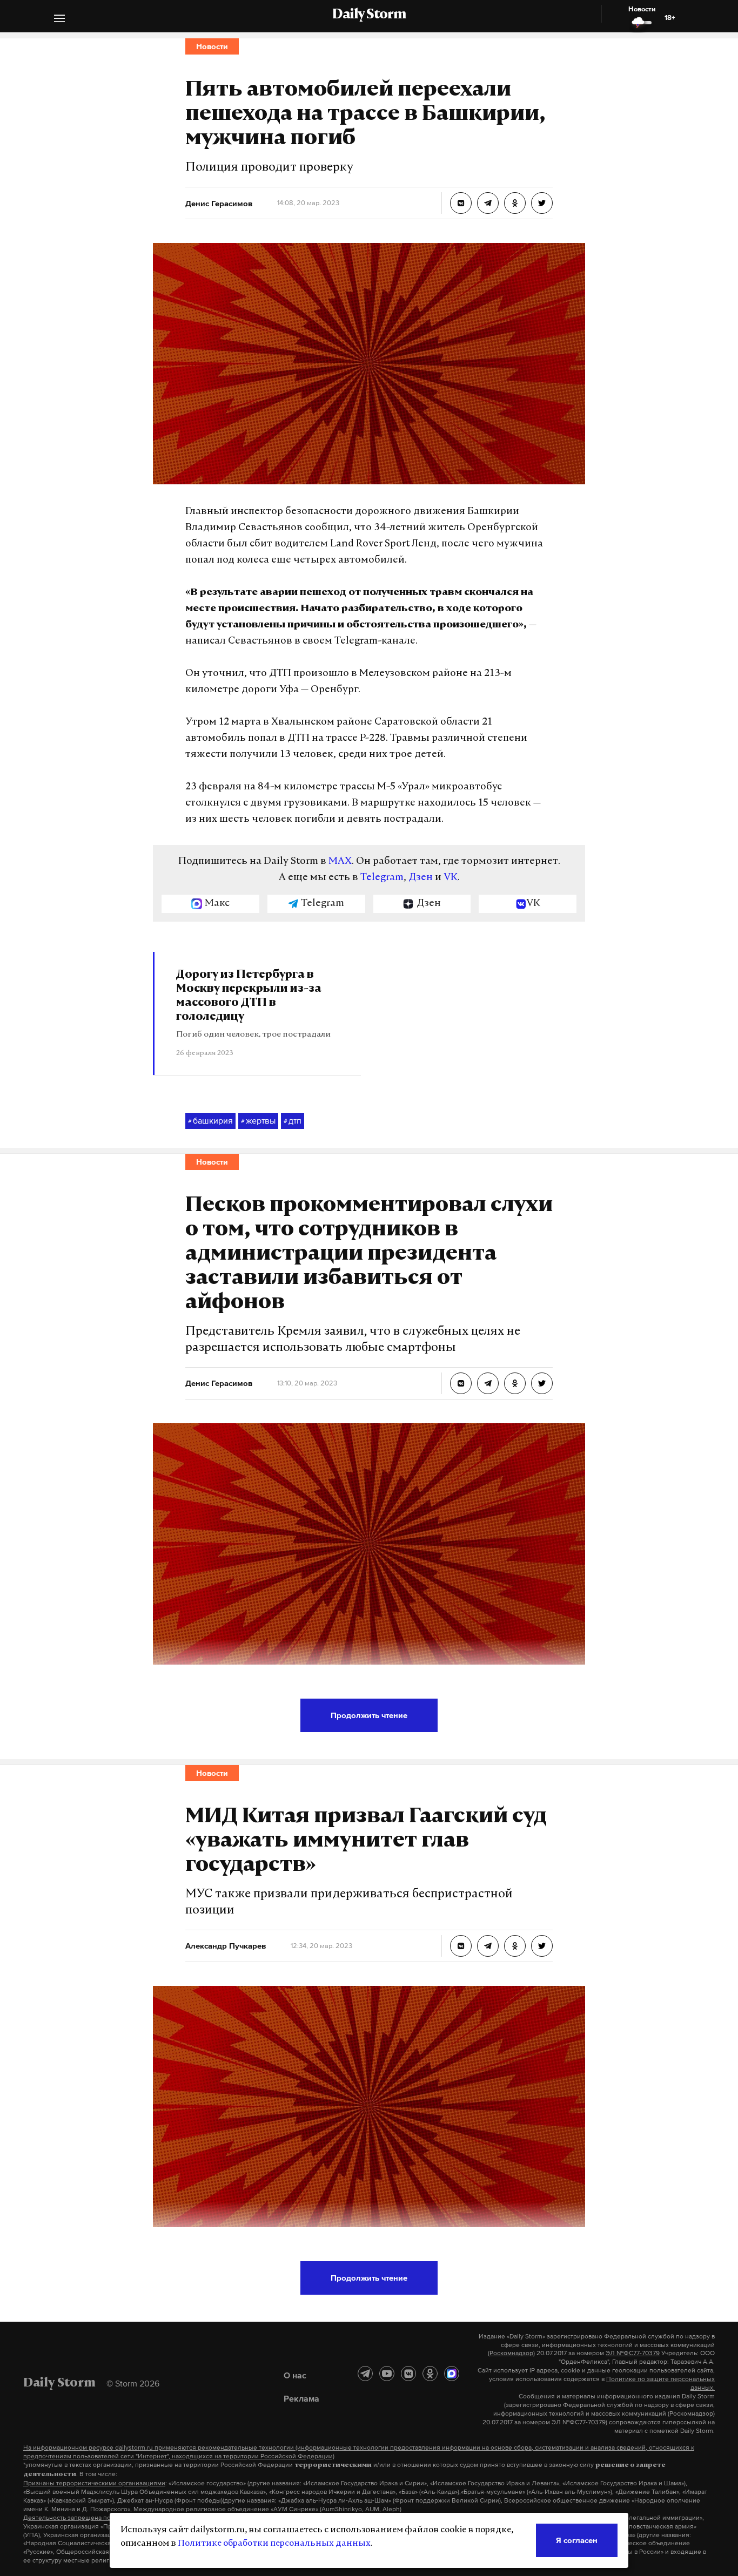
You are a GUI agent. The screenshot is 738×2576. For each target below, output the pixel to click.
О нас (295, 2375)
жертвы (258, 1120)
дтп (293, 1120)
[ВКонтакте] (408, 2374)
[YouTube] (387, 2374)
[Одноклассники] (430, 2374)
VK (451, 878)
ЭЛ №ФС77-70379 (633, 2353)
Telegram (382, 878)
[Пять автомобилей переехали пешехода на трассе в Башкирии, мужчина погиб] (461, 203)
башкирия (210, 1120)
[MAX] (452, 2374)
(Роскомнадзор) (511, 2353)
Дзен (421, 878)
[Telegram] (365, 2374)
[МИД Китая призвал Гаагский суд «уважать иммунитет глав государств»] (461, 1946)
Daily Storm (369, 15)
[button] (59, 20)
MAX (340, 862)
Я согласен (577, 2540)
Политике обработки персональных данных (274, 2544)
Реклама (301, 2398)
